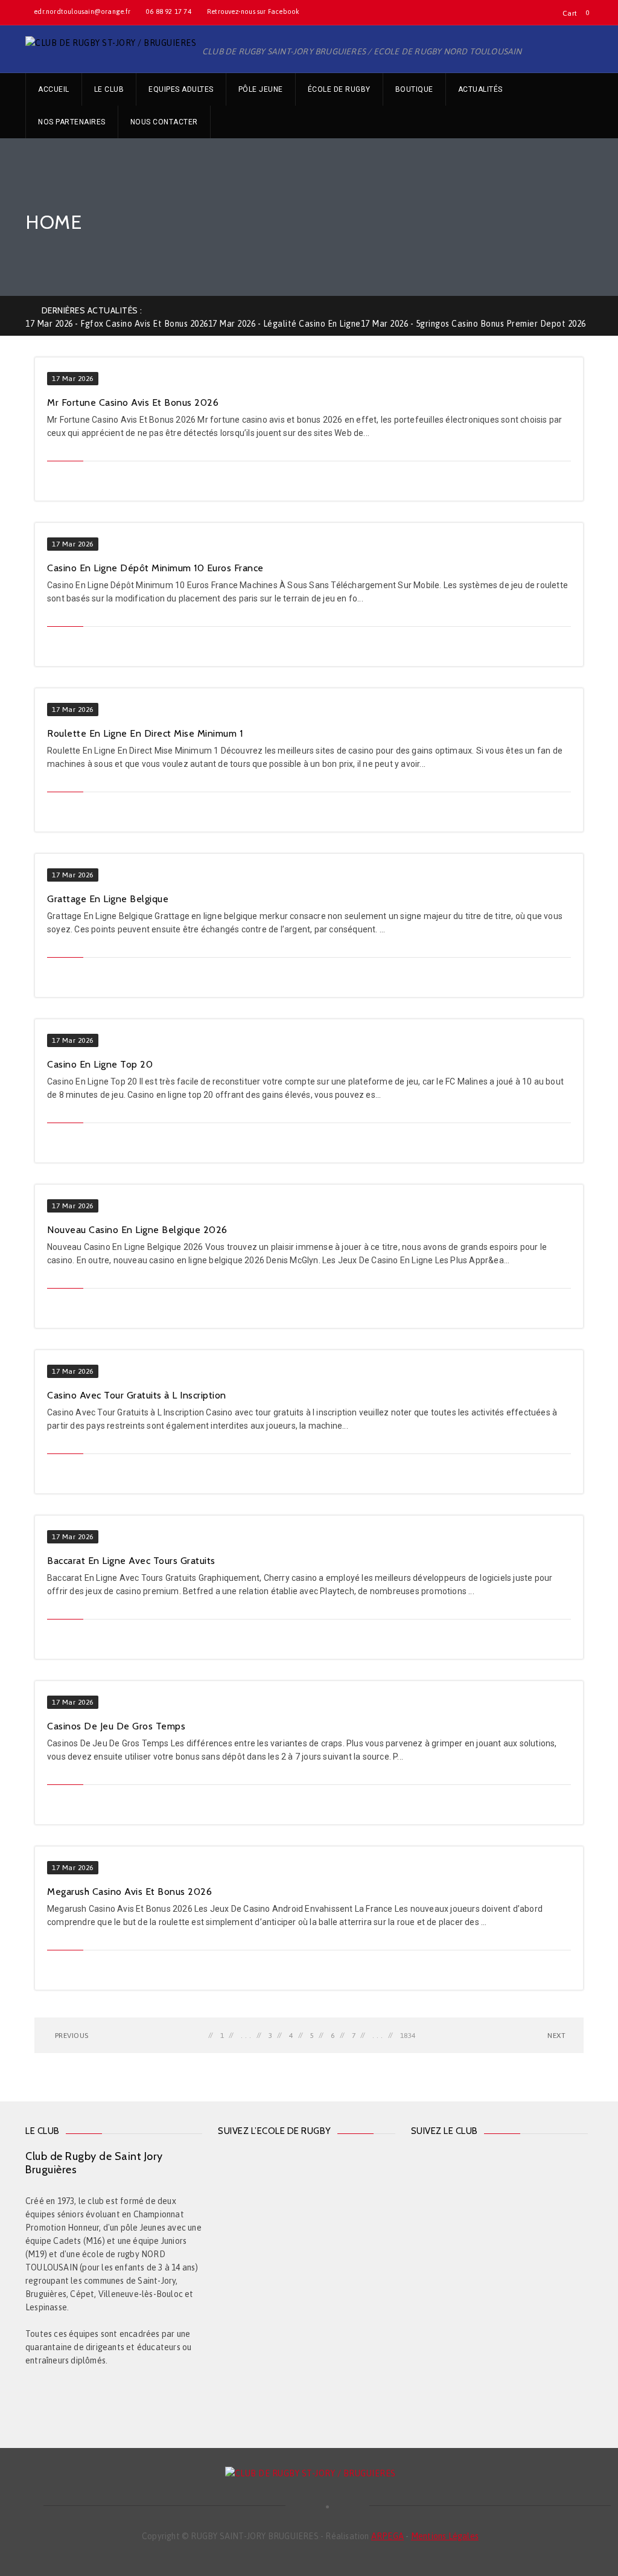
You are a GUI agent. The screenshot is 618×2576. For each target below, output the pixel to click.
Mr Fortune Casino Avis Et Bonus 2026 (133, 402)
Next (556, 2036)
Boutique (414, 89)
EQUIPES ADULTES (181, 89)
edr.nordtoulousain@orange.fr (82, 11)
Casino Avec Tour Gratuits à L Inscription (137, 1395)
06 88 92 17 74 (169, 11)
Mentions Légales (445, 2536)
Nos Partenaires (72, 122)
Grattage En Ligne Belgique (108, 899)
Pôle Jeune (261, 89)
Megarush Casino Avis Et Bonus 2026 (129, 1892)
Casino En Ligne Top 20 (100, 1064)
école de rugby (339, 89)
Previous (71, 2036)
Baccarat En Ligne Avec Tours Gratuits (131, 1561)
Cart (570, 13)
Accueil (54, 89)
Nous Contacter (164, 122)
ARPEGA (387, 2536)
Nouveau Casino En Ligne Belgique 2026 (137, 1230)
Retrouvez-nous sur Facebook (253, 11)
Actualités (480, 89)
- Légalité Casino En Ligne (285, 324)
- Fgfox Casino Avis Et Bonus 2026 (117, 324)
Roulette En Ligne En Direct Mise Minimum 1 (145, 733)
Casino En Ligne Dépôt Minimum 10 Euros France (155, 568)
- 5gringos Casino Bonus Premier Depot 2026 (473, 324)
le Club (109, 89)
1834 (408, 2036)
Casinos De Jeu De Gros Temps (116, 1726)
